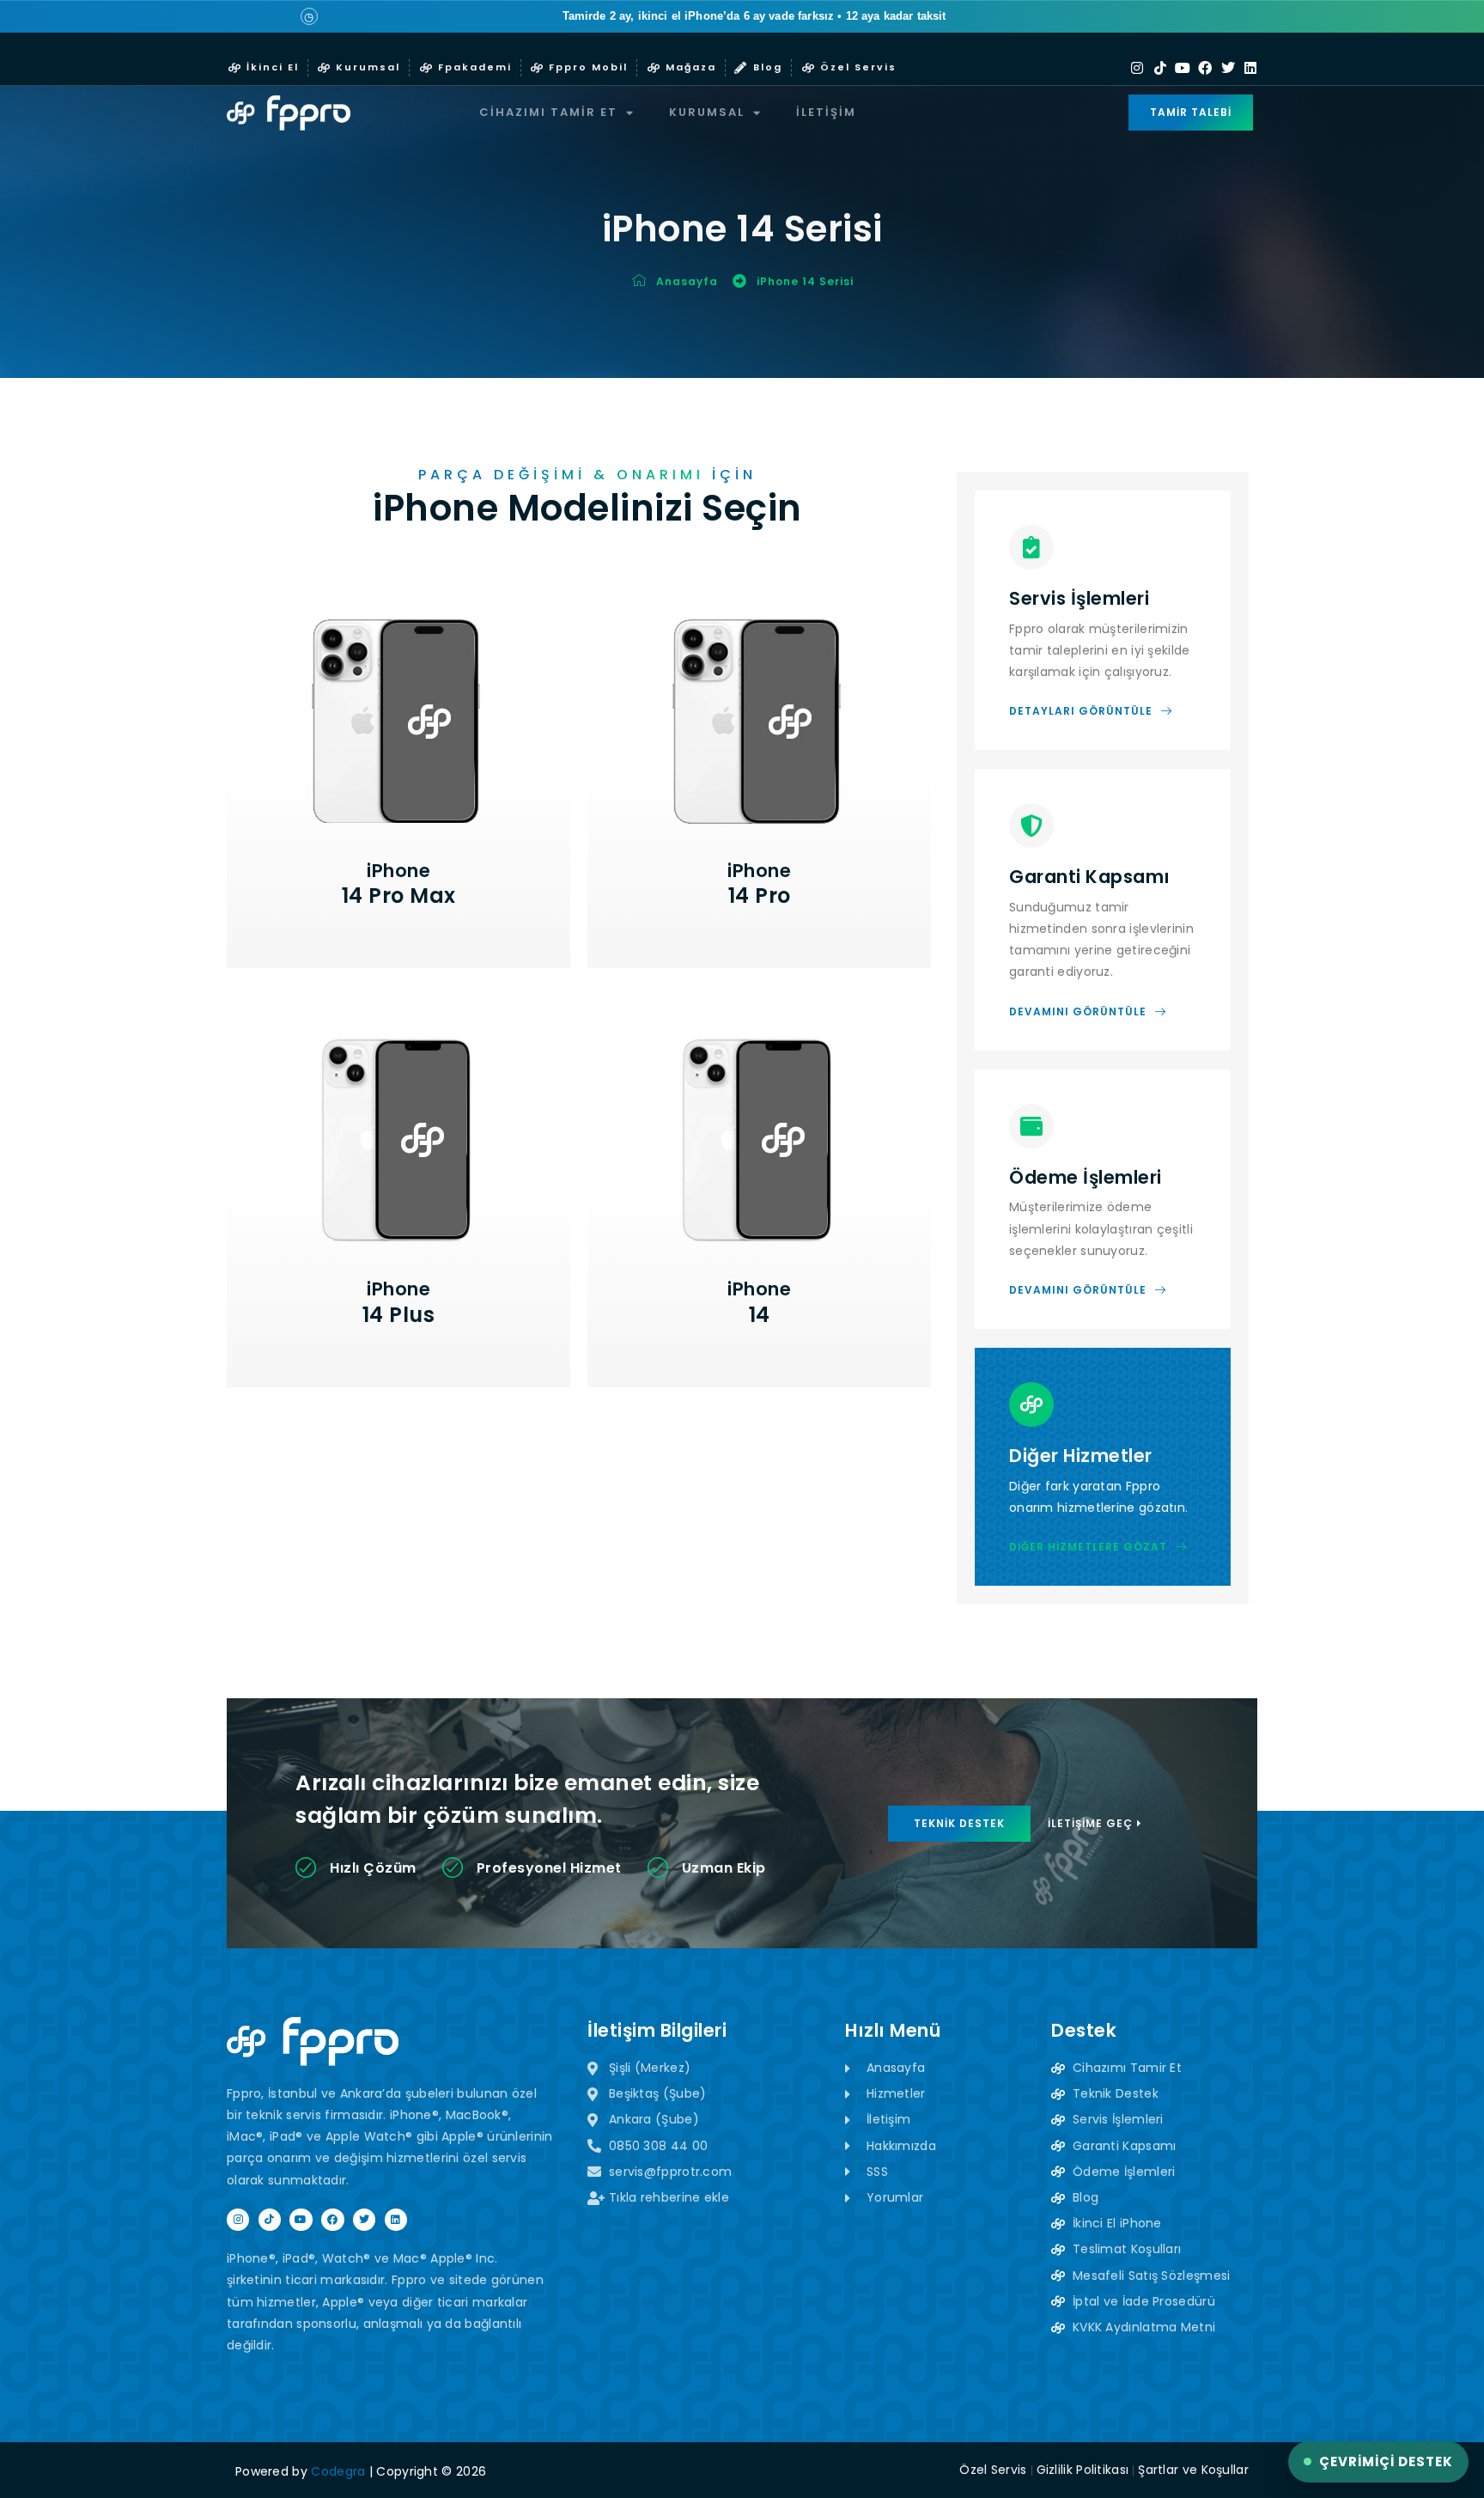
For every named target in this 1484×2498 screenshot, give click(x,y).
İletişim (826, 112)
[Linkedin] (1250, 68)
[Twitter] (1228, 68)
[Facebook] (1205, 68)
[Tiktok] (1160, 68)
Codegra (338, 2471)
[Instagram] (1137, 68)
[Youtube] (1183, 68)
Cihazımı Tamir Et (548, 112)
